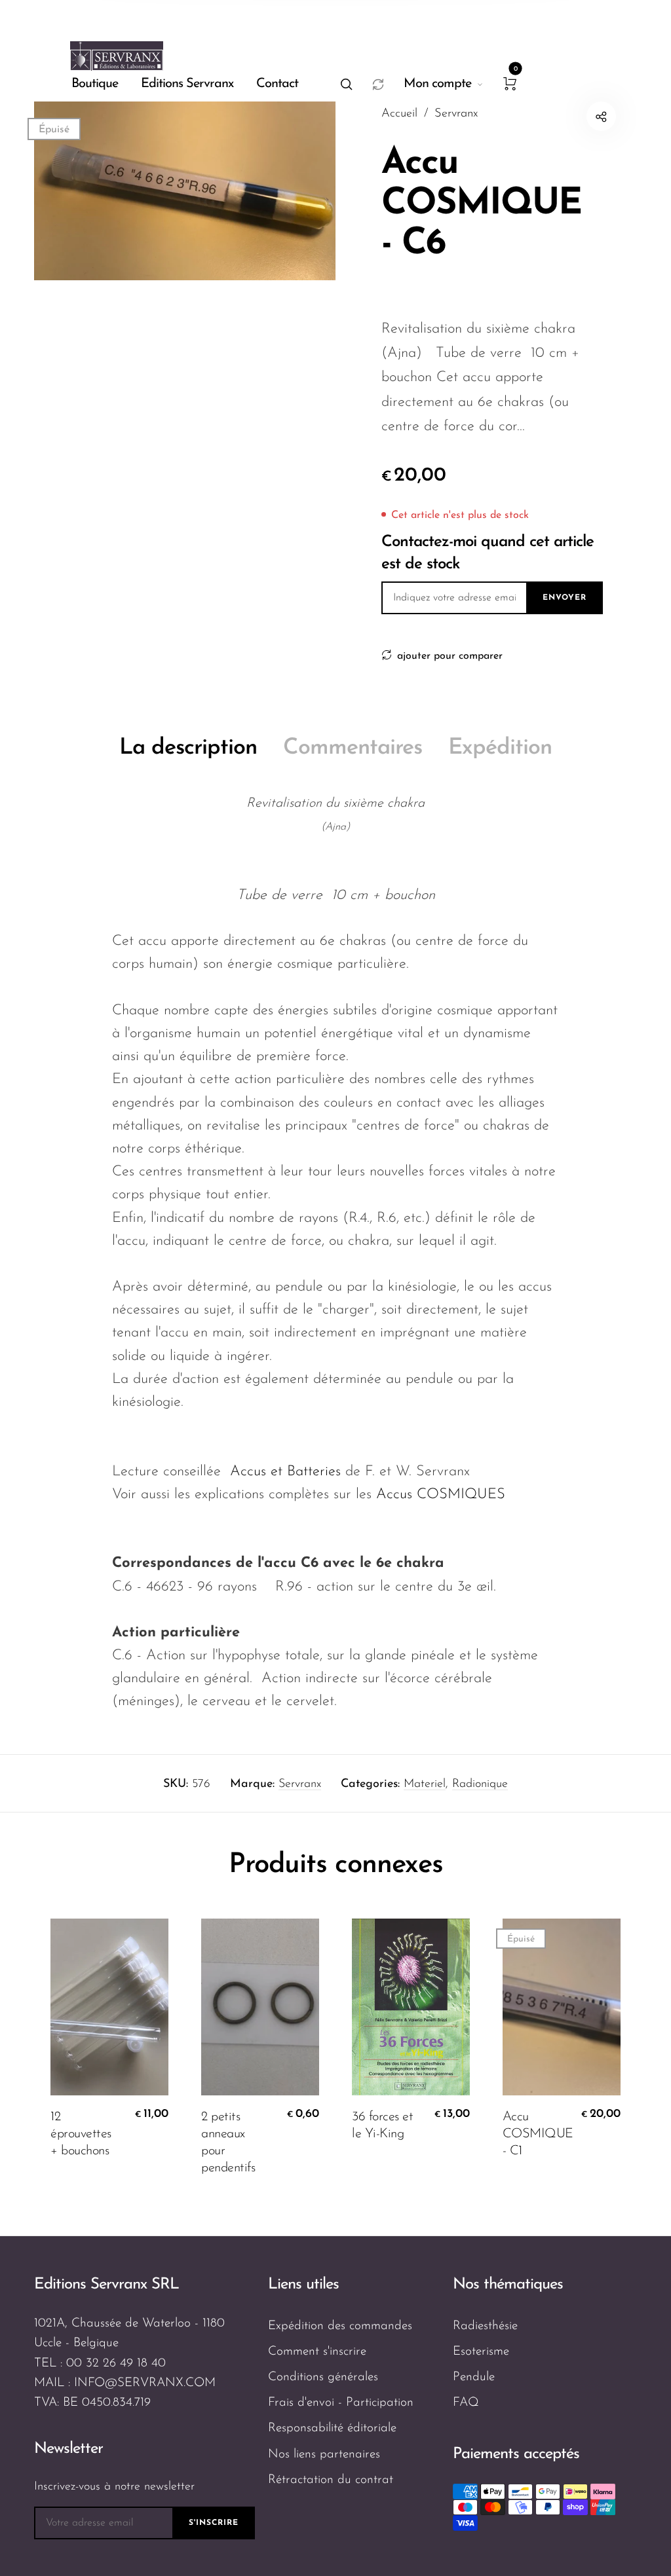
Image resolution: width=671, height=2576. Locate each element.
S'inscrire (214, 2523)
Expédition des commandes (340, 2326)
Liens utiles (303, 2285)
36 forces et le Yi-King (382, 2125)
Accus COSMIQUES (441, 1495)
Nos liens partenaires (324, 2455)
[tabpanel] (185, 191)
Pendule (474, 2377)
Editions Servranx (187, 84)
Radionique (480, 1784)
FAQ (466, 2403)
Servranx (300, 1784)
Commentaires (353, 748)
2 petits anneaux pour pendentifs (228, 2143)
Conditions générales (323, 2377)
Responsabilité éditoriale (332, 2428)
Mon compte (437, 84)
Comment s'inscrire (317, 2352)
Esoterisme (481, 2352)
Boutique (95, 84)
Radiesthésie (485, 2326)
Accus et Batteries (285, 1472)
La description (188, 748)
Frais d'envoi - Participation (341, 2403)
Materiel (425, 1784)
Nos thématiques (508, 2285)
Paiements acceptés (516, 2454)
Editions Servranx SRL (106, 2285)
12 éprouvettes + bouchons (81, 2134)
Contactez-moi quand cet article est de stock (488, 553)
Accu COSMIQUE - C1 (538, 2134)
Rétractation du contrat (331, 2480)
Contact (277, 84)
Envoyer (565, 598)
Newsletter (68, 2449)
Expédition (500, 748)
